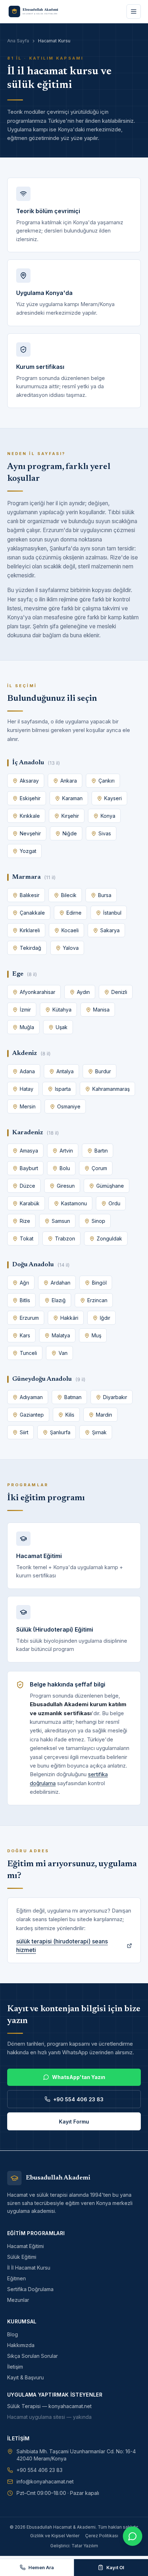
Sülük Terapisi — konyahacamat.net (49, 2406)
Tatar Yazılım (85, 2546)
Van (63, 1353)
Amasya (29, 1151)
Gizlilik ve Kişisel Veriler (55, 2536)
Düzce (27, 1186)
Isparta (63, 1089)
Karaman (72, 798)
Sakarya (110, 930)
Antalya (65, 1071)
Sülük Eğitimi (22, 2257)
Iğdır (105, 1318)
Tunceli (28, 1353)
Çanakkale (32, 913)
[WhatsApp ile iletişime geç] (133, 2536)
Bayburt (29, 1168)
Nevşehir (30, 833)
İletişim (15, 2367)
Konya (108, 816)
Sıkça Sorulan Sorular (33, 2356)
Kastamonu (74, 1203)
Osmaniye (69, 1106)
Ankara (69, 781)
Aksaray (29, 781)
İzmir (25, 1010)
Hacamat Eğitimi (26, 2246)
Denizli (119, 992)
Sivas (105, 833)
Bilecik (69, 895)
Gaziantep (32, 1415)
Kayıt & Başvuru (26, 2377)
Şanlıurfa (60, 1432)
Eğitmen (17, 2278)
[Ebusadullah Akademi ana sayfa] (37, 11)
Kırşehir (70, 816)
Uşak (62, 1027)
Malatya (61, 1335)
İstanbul (112, 913)
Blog (13, 2334)
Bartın (101, 1151)
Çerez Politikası (102, 2536)
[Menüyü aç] (134, 11)
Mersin (28, 1106)
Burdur (103, 1071)
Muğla (27, 1027)
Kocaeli (70, 930)
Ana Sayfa (18, 41)
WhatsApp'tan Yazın (79, 2077)
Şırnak (99, 1432)
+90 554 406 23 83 (78, 2099)
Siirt (24, 1432)
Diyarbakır (115, 1397)
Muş (96, 1335)
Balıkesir (30, 895)
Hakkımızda (21, 2345)
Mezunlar (18, 2300)
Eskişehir (30, 798)
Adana (27, 1071)
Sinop (98, 1221)
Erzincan (97, 1300)
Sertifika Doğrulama (30, 2289)
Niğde (70, 833)
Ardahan (61, 1283)
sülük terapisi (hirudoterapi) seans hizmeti (62, 1946)
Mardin (104, 1415)
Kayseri (113, 798)
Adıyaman (31, 1397)
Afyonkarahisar (38, 992)
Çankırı (107, 781)
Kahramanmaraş (111, 1089)
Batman (73, 1397)
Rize (25, 1221)
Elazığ (59, 1300)
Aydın (83, 992)
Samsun (61, 1221)
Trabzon (65, 1238)
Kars (25, 1335)
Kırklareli (30, 930)
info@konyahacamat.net (45, 2481)
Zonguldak (109, 1238)
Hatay (27, 1089)
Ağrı (24, 1283)
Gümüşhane (110, 1186)
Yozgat (28, 851)
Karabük (30, 1203)
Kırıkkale (30, 816)
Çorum (99, 1168)
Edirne (74, 913)
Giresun (66, 1186)
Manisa (101, 1010)
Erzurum (29, 1318)
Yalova (71, 948)
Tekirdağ (31, 948)
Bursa (105, 895)
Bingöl (99, 1283)
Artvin (66, 1151)
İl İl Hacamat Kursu (29, 2268)
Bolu (65, 1168)
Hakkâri (69, 1318)
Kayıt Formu (74, 2122)
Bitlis (25, 1300)
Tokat (27, 1238)
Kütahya (62, 1010)
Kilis (70, 1415)
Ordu (114, 1203)
